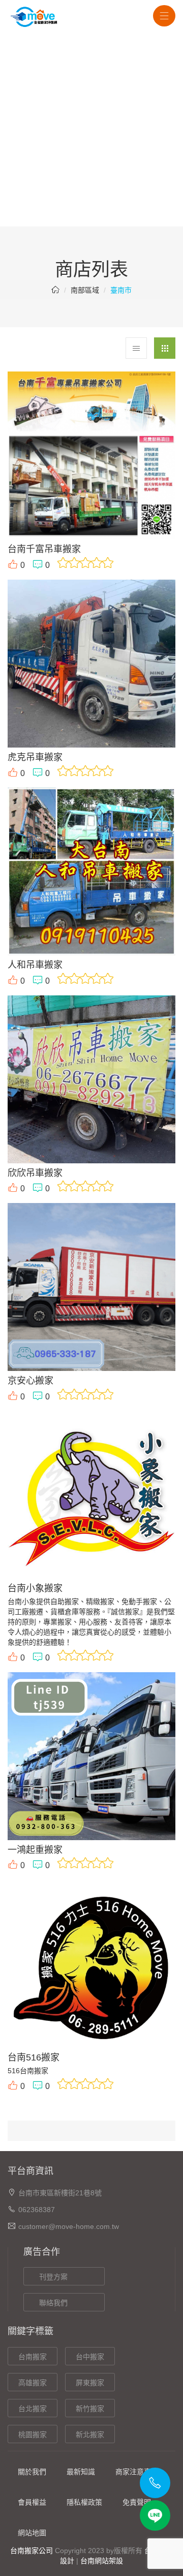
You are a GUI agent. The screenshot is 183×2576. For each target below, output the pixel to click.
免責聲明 (137, 2502)
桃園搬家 (33, 2435)
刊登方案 (53, 2277)
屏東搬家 (90, 2383)
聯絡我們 (53, 2303)
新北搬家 (90, 2435)
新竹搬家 (90, 2409)
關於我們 (32, 2472)
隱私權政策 (84, 2502)
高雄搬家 (33, 2383)
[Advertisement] (91, 130)
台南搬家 (33, 2357)
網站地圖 (32, 2533)
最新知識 (81, 2472)
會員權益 (32, 2502)
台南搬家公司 (32, 2551)
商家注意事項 (137, 2472)
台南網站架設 (102, 2561)
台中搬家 (90, 2357)
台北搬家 (33, 2409)
